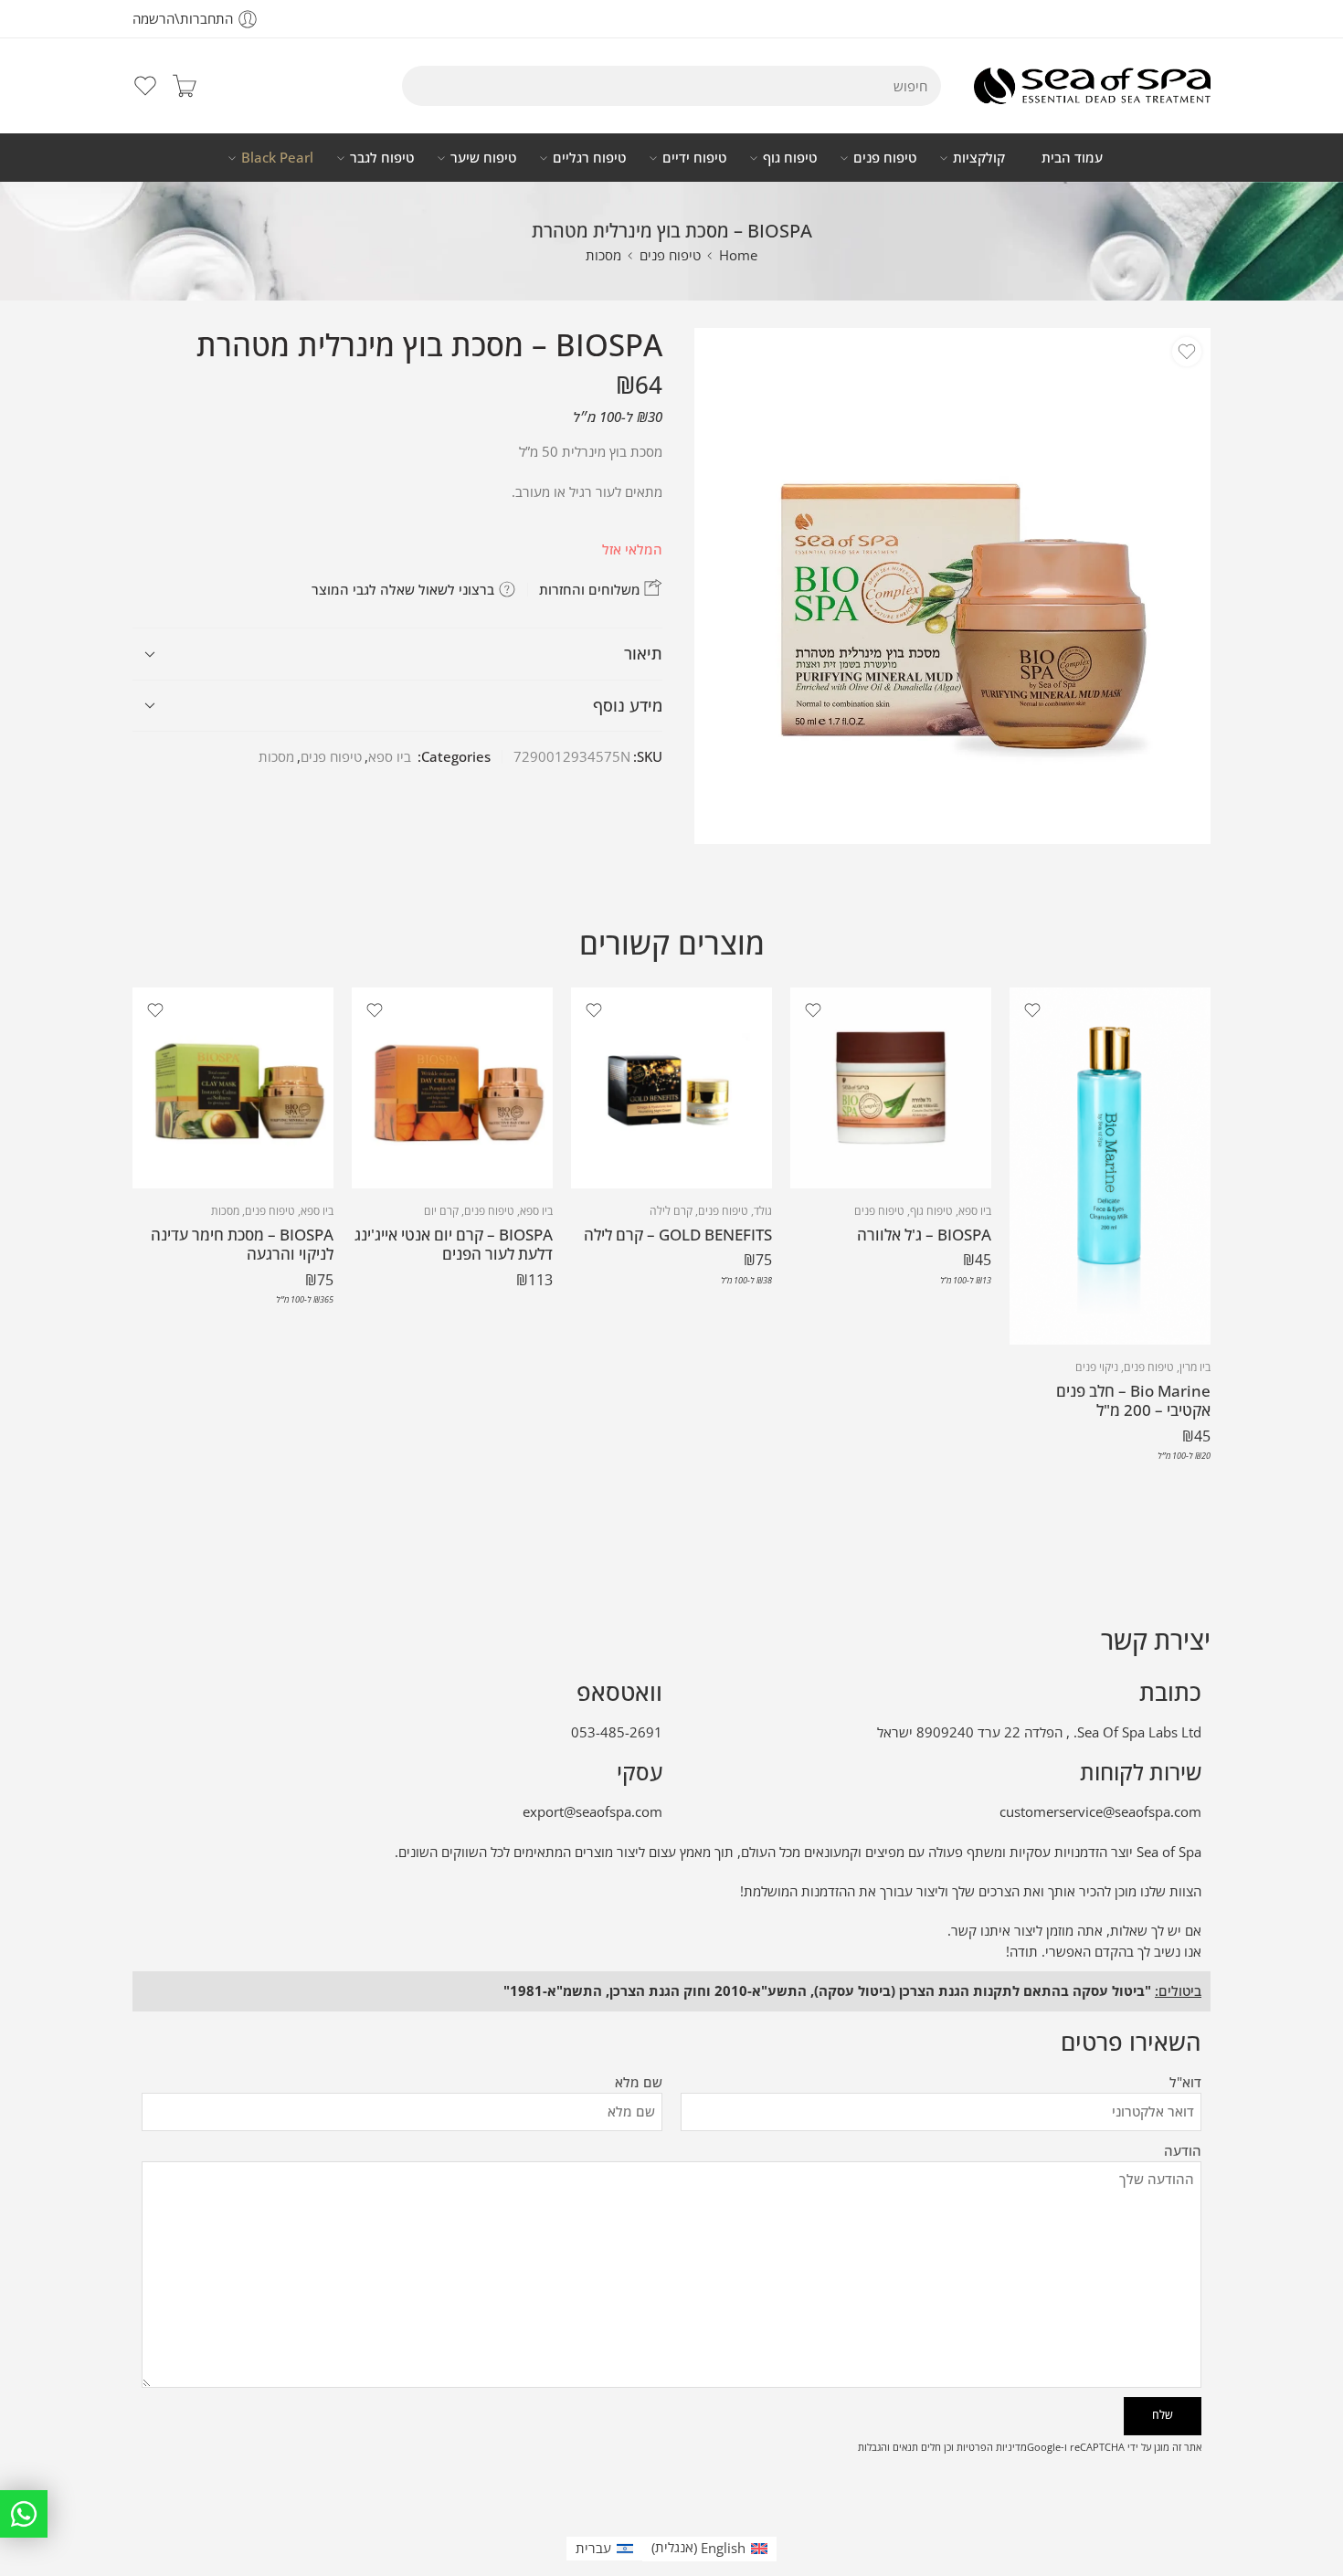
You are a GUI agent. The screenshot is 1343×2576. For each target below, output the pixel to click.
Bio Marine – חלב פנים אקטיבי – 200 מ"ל (1133, 1401)
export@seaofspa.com (592, 1812)
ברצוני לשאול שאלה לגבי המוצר (405, 589)
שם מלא (639, 2082)
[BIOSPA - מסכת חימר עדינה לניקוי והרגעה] (233, 1088)
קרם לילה (671, 1211)
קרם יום (441, 1211)
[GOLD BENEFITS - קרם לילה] (671, 1088)
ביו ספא (390, 757)
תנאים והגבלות (888, 2447)
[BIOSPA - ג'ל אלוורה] (891, 1088)
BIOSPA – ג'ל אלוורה (924, 1235)
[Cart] (185, 86)
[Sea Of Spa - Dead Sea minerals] (1092, 86)
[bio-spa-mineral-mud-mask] (952, 586)
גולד (763, 1211)
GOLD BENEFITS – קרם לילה (678, 1235)
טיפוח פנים (885, 158)
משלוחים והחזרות (592, 589)
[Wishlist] (1187, 352)
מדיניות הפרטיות (992, 2447)
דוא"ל (1185, 2082)
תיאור (643, 653)
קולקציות (979, 158)
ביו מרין (1195, 1367)
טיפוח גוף (790, 158)
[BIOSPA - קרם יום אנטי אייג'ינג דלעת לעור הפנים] (452, 1088)
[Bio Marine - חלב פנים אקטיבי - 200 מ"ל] (1110, 1166)
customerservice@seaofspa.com (1100, 1812)
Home (738, 255)
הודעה (1183, 2151)
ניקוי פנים (1097, 1367)
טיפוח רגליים (589, 158)
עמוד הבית (1072, 158)
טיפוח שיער (483, 158)
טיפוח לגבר (382, 158)
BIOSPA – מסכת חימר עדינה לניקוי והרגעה (242, 1245)
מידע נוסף (628, 705)
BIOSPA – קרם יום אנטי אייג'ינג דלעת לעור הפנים (454, 1245)
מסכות (603, 255)
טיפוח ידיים (694, 158)
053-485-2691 (617, 1732)
